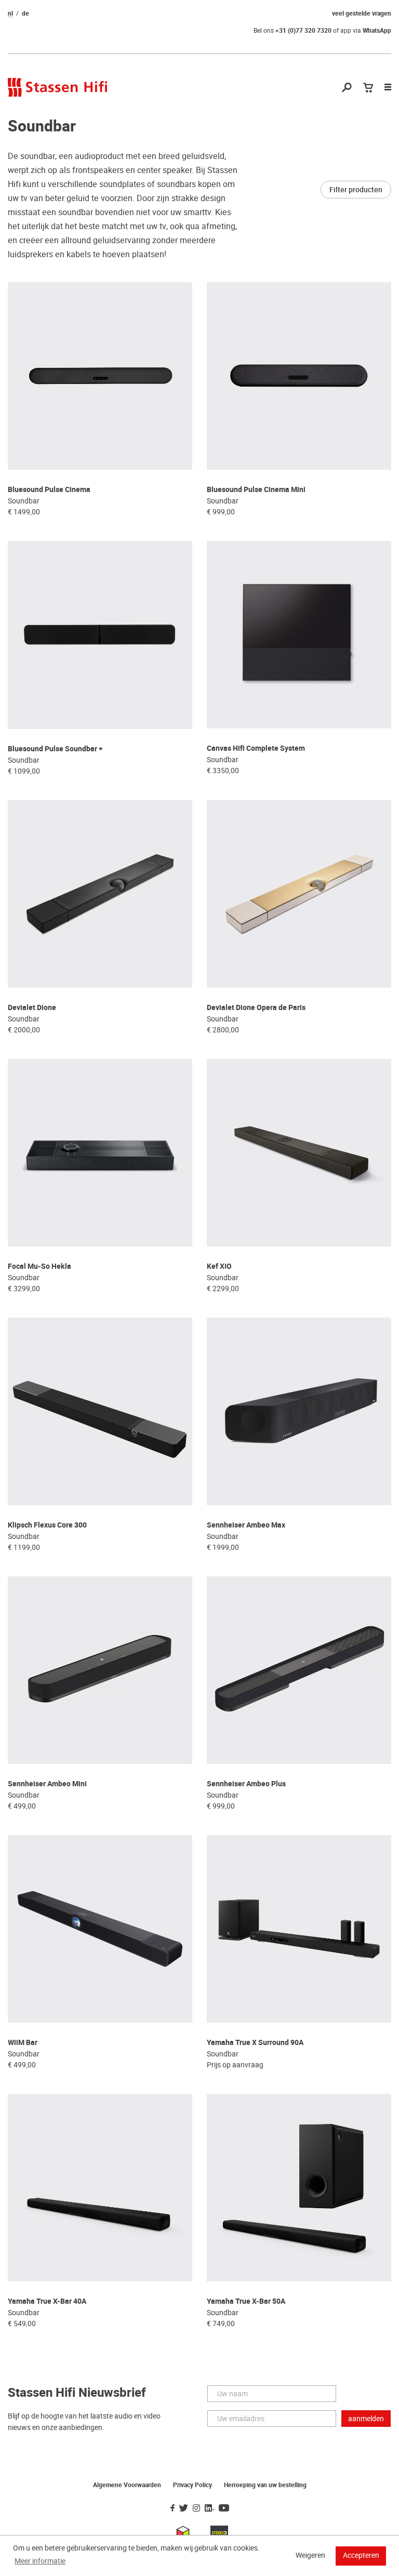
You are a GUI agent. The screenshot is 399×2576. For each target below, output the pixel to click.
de (25, 14)
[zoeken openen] (347, 88)
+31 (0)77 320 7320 (303, 31)
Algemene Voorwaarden (127, 2485)
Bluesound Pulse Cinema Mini (256, 490)
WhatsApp (377, 31)
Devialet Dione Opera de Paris (256, 1008)
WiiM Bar (23, 2043)
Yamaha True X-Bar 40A (47, 2301)
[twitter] (184, 2508)
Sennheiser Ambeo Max (246, 1525)
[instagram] (196, 2508)
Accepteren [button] (361, 2555)
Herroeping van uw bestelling (265, 2485)
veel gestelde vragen (362, 14)
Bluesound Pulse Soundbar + (55, 749)
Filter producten (356, 190)
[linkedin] (209, 2508)
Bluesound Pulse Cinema (49, 490)
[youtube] (224, 2508)
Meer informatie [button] (40, 2561)
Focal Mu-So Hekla (39, 1266)
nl (10, 14)
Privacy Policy (192, 2485)
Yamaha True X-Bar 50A (246, 2301)
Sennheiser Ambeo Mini (47, 1784)
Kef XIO (219, 1266)
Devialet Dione (32, 1008)
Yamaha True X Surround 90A (255, 2043)
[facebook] (172, 2508)
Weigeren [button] (310, 2555)
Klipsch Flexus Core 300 (47, 1525)
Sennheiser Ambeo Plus (246, 1784)
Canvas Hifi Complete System (256, 748)
